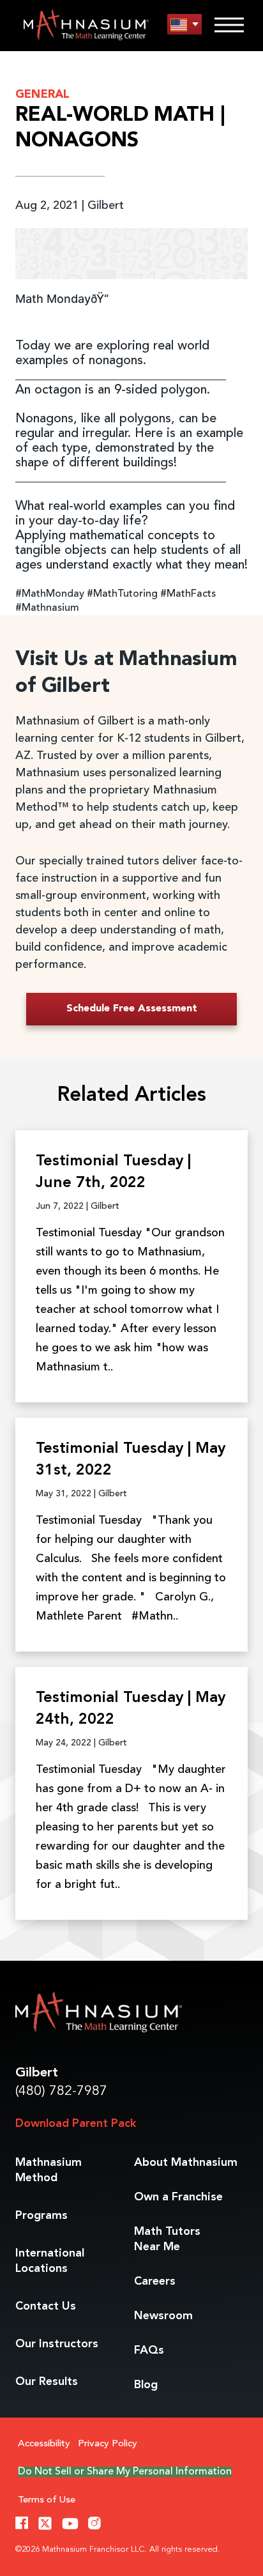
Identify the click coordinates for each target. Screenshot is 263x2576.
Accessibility (44, 2444)
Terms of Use (47, 2500)
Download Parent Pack (76, 2124)
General (42, 95)
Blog (146, 2385)
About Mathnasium (186, 2163)
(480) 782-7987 (61, 2091)
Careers (155, 2281)
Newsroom (163, 2316)
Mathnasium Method (49, 2170)
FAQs (149, 2350)
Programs (41, 2216)
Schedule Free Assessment (132, 1009)
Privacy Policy (108, 2444)
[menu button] (184, 25)
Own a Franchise (178, 2197)
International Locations (50, 2261)
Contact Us (46, 2306)
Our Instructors (57, 2344)
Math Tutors (167, 2239)
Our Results (47, 2382)
